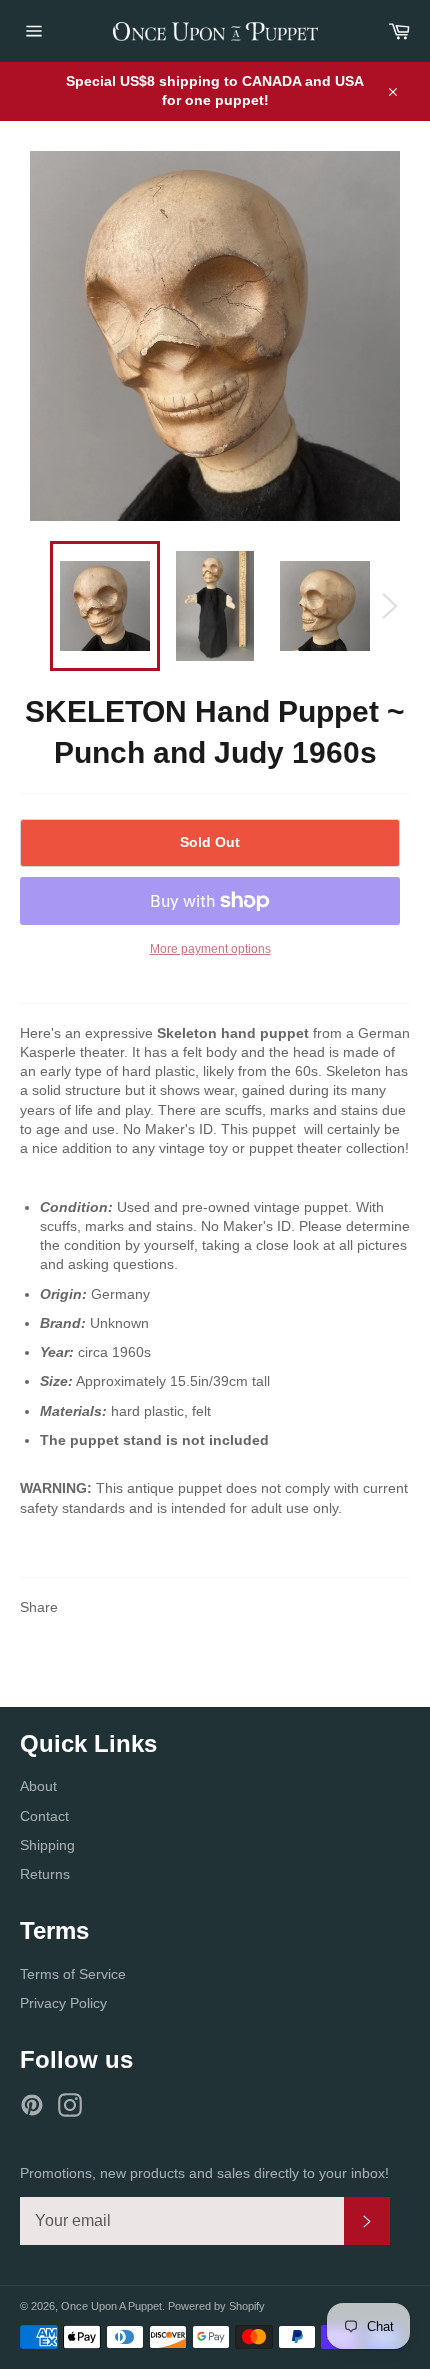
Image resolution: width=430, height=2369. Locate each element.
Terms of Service (73, 1974)
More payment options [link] (210, 949)
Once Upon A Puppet (111, 2306)
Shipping (47, 1845)
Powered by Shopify (216, 2306)
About (38, 1786)
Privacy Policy (63, 2003)
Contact (44, 1816)
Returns (45, 1874)
